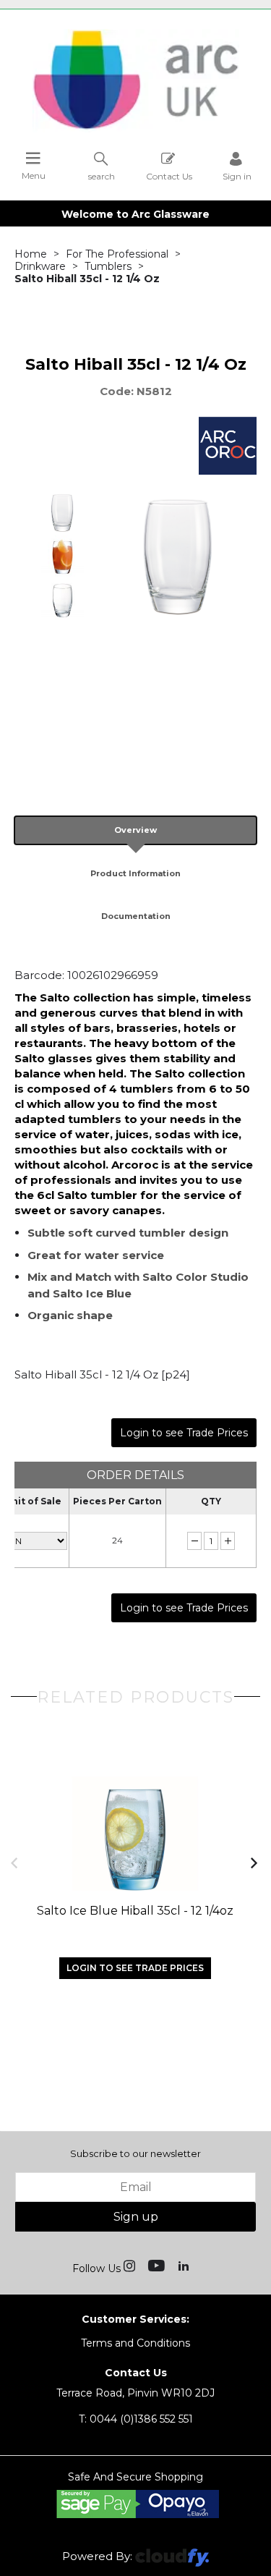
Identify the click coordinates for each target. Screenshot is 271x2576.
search (102, 176)
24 (117, 1540)
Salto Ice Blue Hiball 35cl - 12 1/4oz (135, 1911)
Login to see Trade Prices (184, 1433)
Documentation (136, 916)
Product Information (135, 873)
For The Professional (117, 254)
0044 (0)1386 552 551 (136, 2419)
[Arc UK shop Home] (136, 129)
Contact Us (169, 176)
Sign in (237, 176)
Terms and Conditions (135, 2343)
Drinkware (40, 266)
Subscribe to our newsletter (135, 2153)
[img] (131, 2265)
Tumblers (108, 266)
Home (31, 254)
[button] (16, 1862)
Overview (135, 830)
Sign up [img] (136, 2217)
